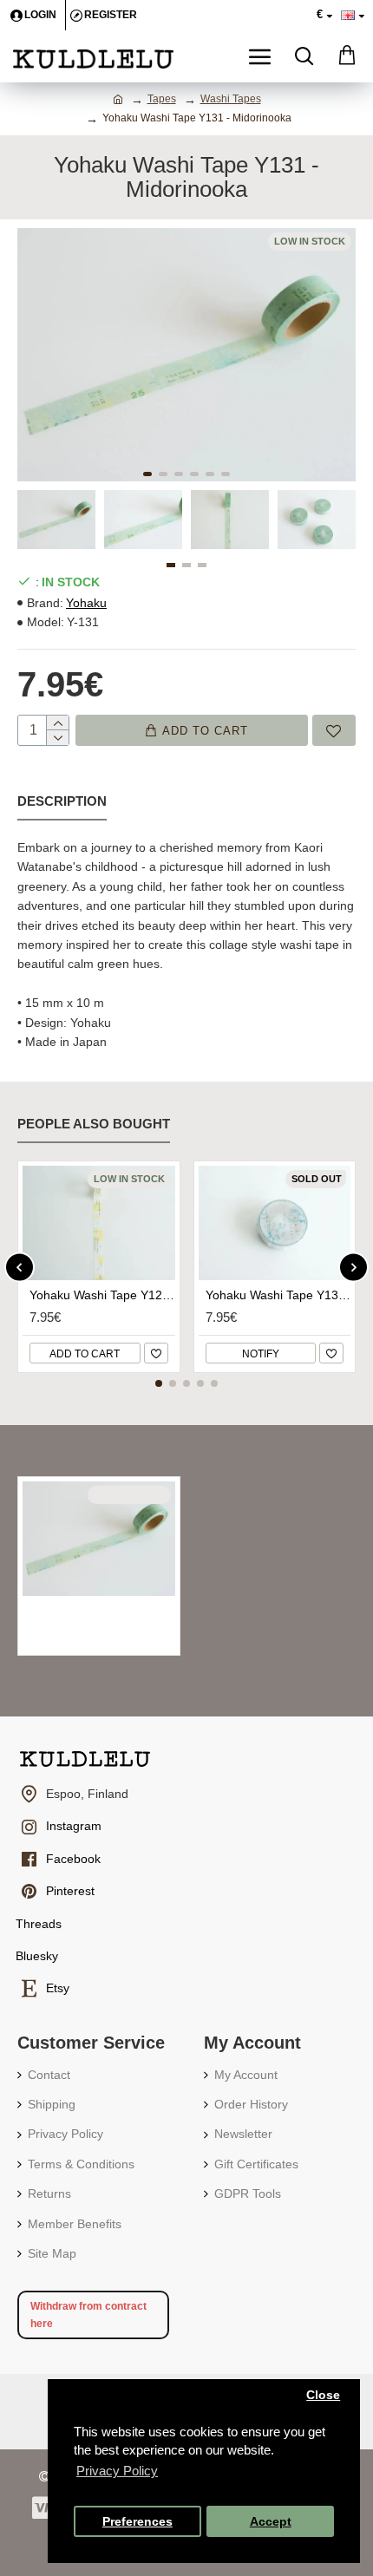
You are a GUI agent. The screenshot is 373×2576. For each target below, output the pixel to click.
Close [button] (323, 2395)
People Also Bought (94, 1124)
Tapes (162, 99)
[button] (147, 474)
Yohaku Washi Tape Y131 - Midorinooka (102, 1611)
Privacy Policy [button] (117, 2471)
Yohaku (86, 603)
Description (62, 801)
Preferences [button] (137, 2522)
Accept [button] (271, 2522)
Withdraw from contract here (88, 2315)
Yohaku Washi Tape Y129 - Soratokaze (102, 1295)
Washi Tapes (231, 99)
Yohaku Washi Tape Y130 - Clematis (278, 1295)
